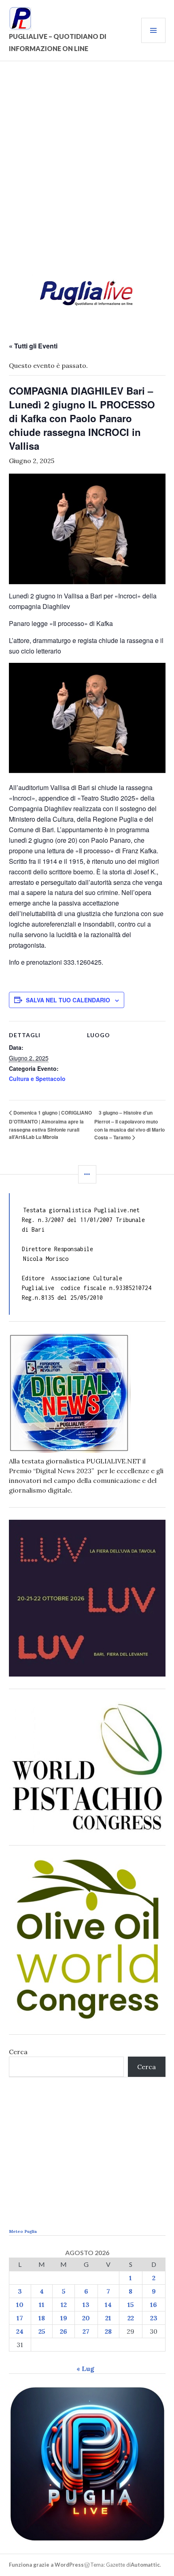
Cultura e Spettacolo (37, 1079)
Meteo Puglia (23, 2231)
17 (20, 2318)
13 (86, 2305)
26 (64, 2331)
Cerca (18, 2052)
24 (20, 2331)
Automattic (145, 2565)
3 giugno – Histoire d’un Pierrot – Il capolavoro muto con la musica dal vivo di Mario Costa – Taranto (129, 1125)
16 (154, 2305)
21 (108, 2318)
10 (20, 2305)
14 (108, 2305)
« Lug (85, 2369)
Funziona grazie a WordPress (46, 2565)
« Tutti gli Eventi (33, 346)
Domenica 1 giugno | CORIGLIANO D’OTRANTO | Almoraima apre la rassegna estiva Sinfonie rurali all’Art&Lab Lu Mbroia (50, 1125)
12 (64, 2305)
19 (64, 2318)
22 (131, 2318)
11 (42, 2305)
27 (86, 2331)
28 (108, 2331)
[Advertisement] (87, 173)
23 (154, 2318)
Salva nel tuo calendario (68, 1000)
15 (131, 2305)
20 (86, 2318)
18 (42, 2318)
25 (42, 2331)
